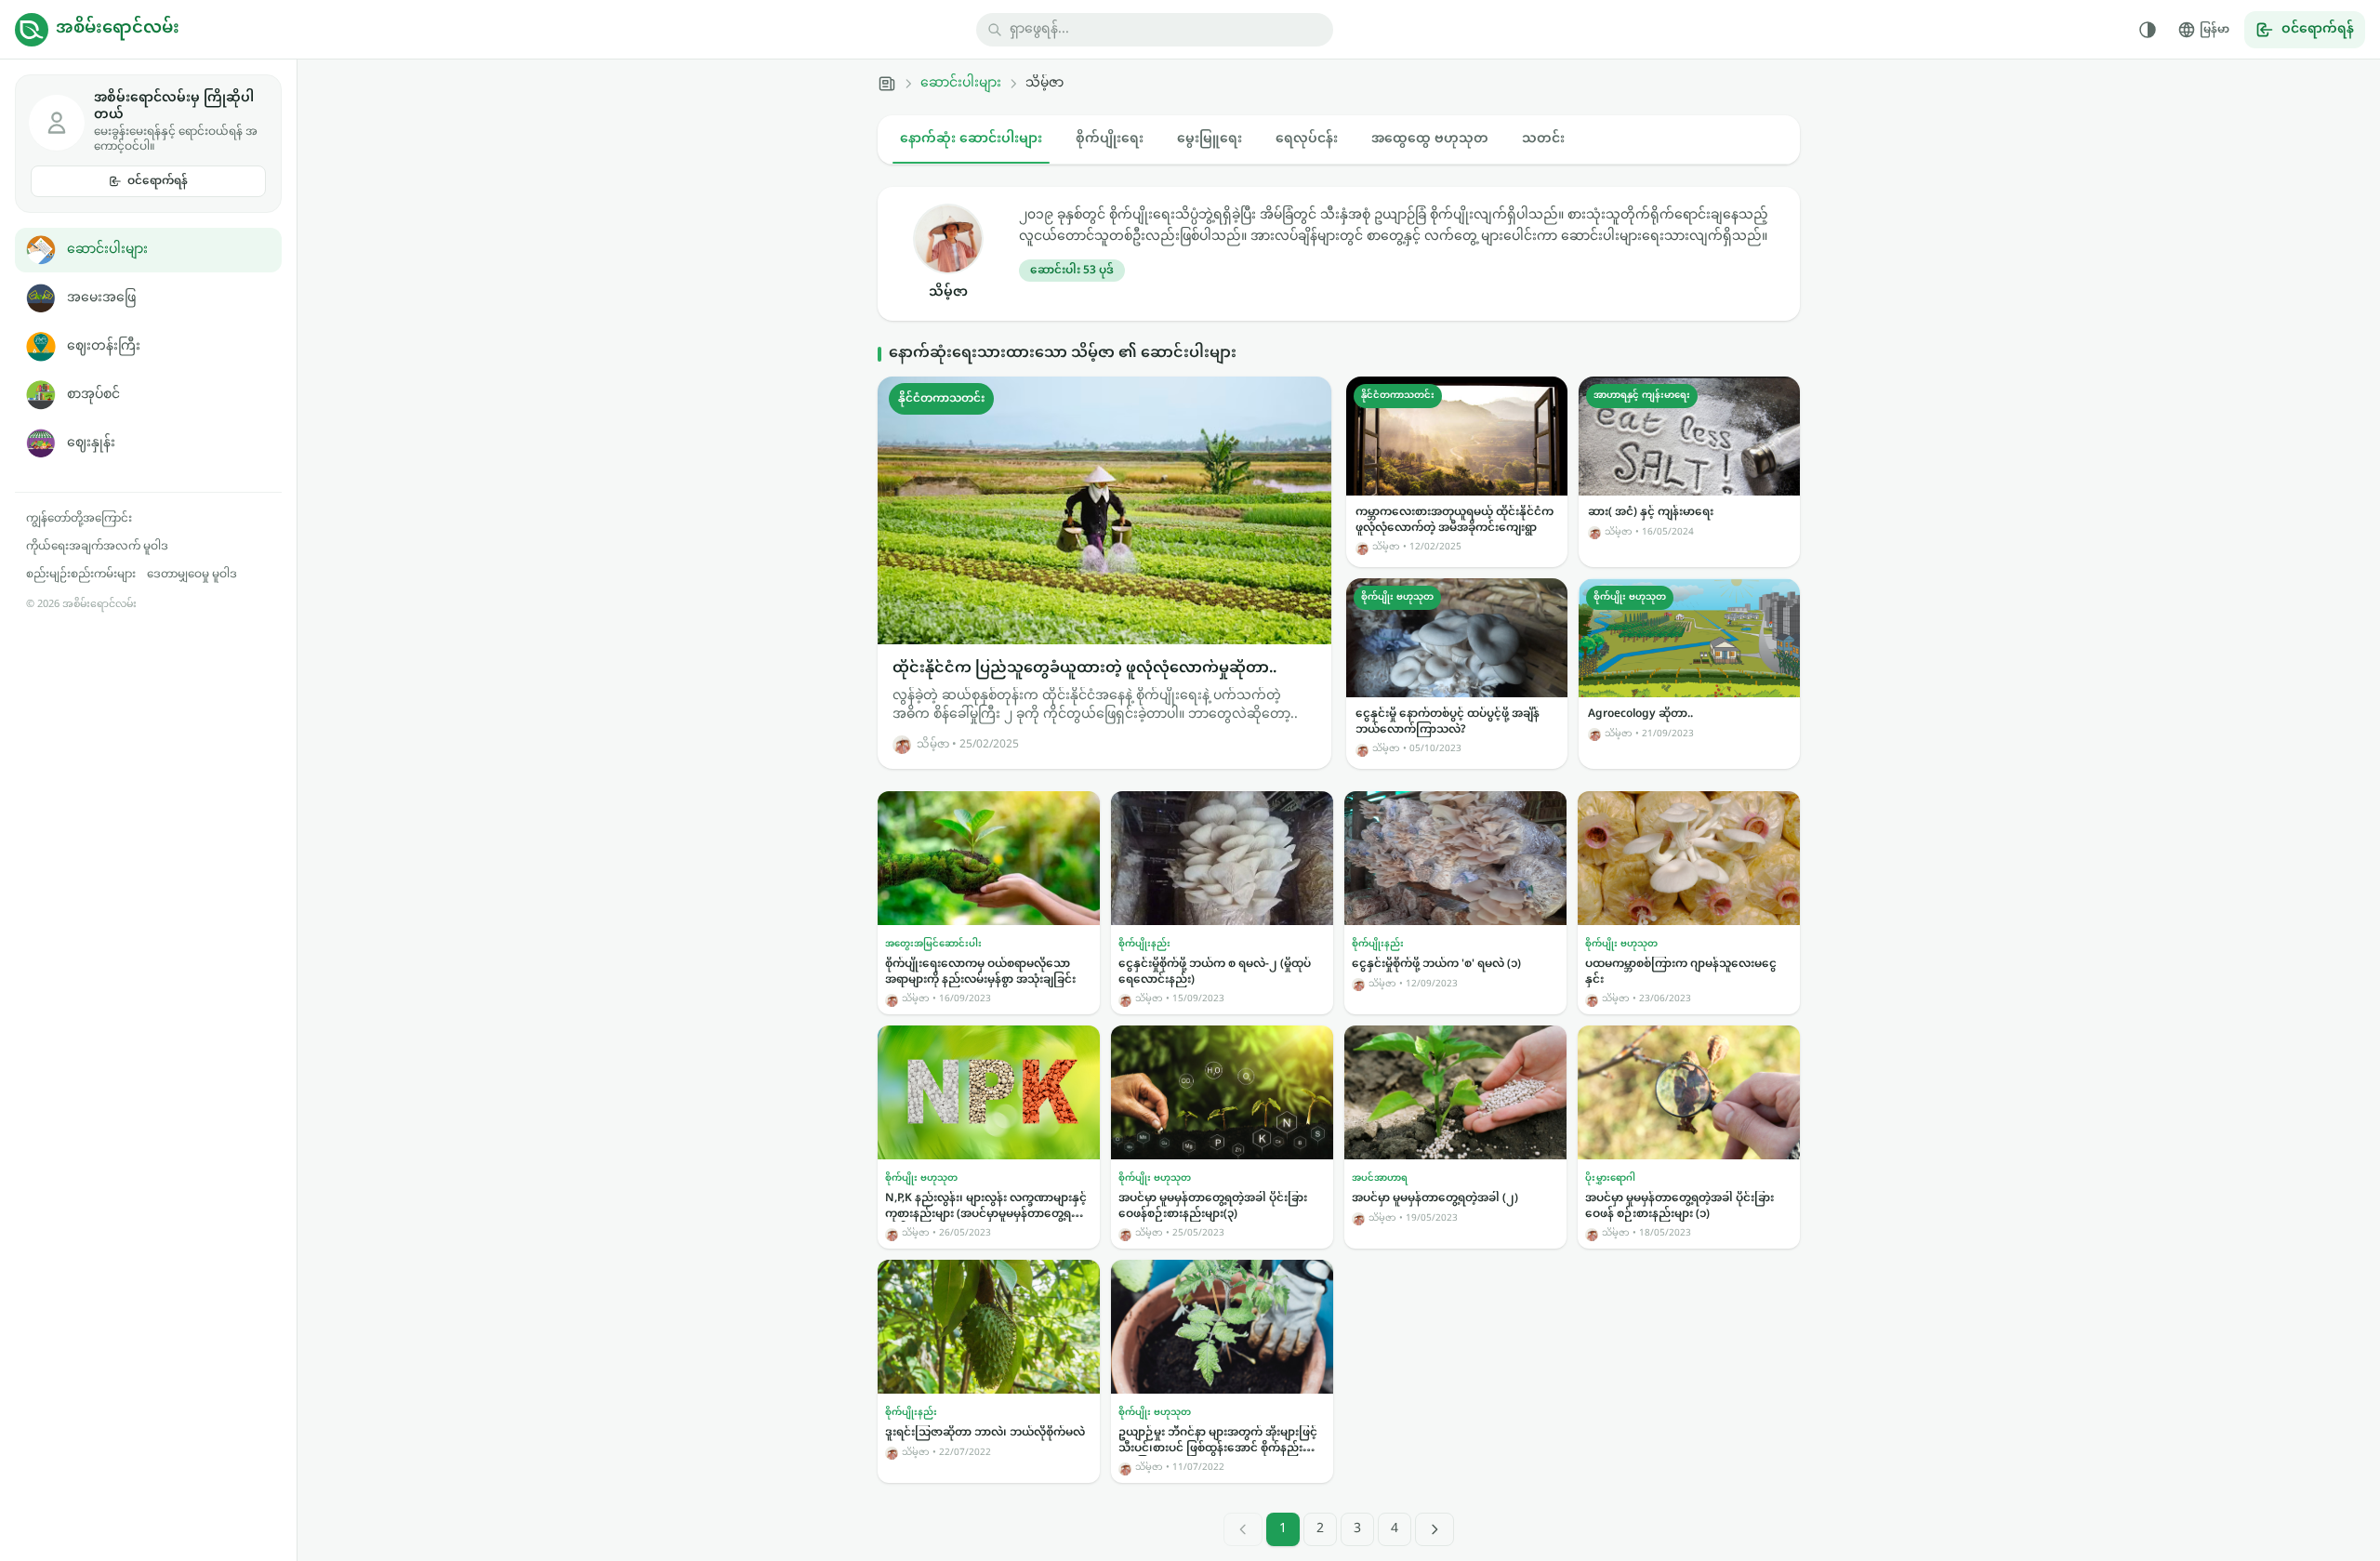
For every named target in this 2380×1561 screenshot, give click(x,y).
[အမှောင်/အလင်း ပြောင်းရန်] (2148, 30)
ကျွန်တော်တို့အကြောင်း (79, 519)
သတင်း (1543, 139)
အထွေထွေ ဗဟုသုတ (1430, 139)
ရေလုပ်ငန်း (1307, 139)
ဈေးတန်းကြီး (104, 346)
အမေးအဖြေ (101, 298)
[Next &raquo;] (1435, 1529)
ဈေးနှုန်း (91, 443)
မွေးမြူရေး (1210, 139)
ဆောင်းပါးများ (107, 250)
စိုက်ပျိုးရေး (1110, 139)
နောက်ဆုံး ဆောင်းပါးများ (971, 139)
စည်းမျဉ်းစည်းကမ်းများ (81, 575)
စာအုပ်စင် (93, 395)
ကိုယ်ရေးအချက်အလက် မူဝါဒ (97, 547)
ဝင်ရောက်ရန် (158, 181)
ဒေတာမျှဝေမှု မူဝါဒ (192, 575)
